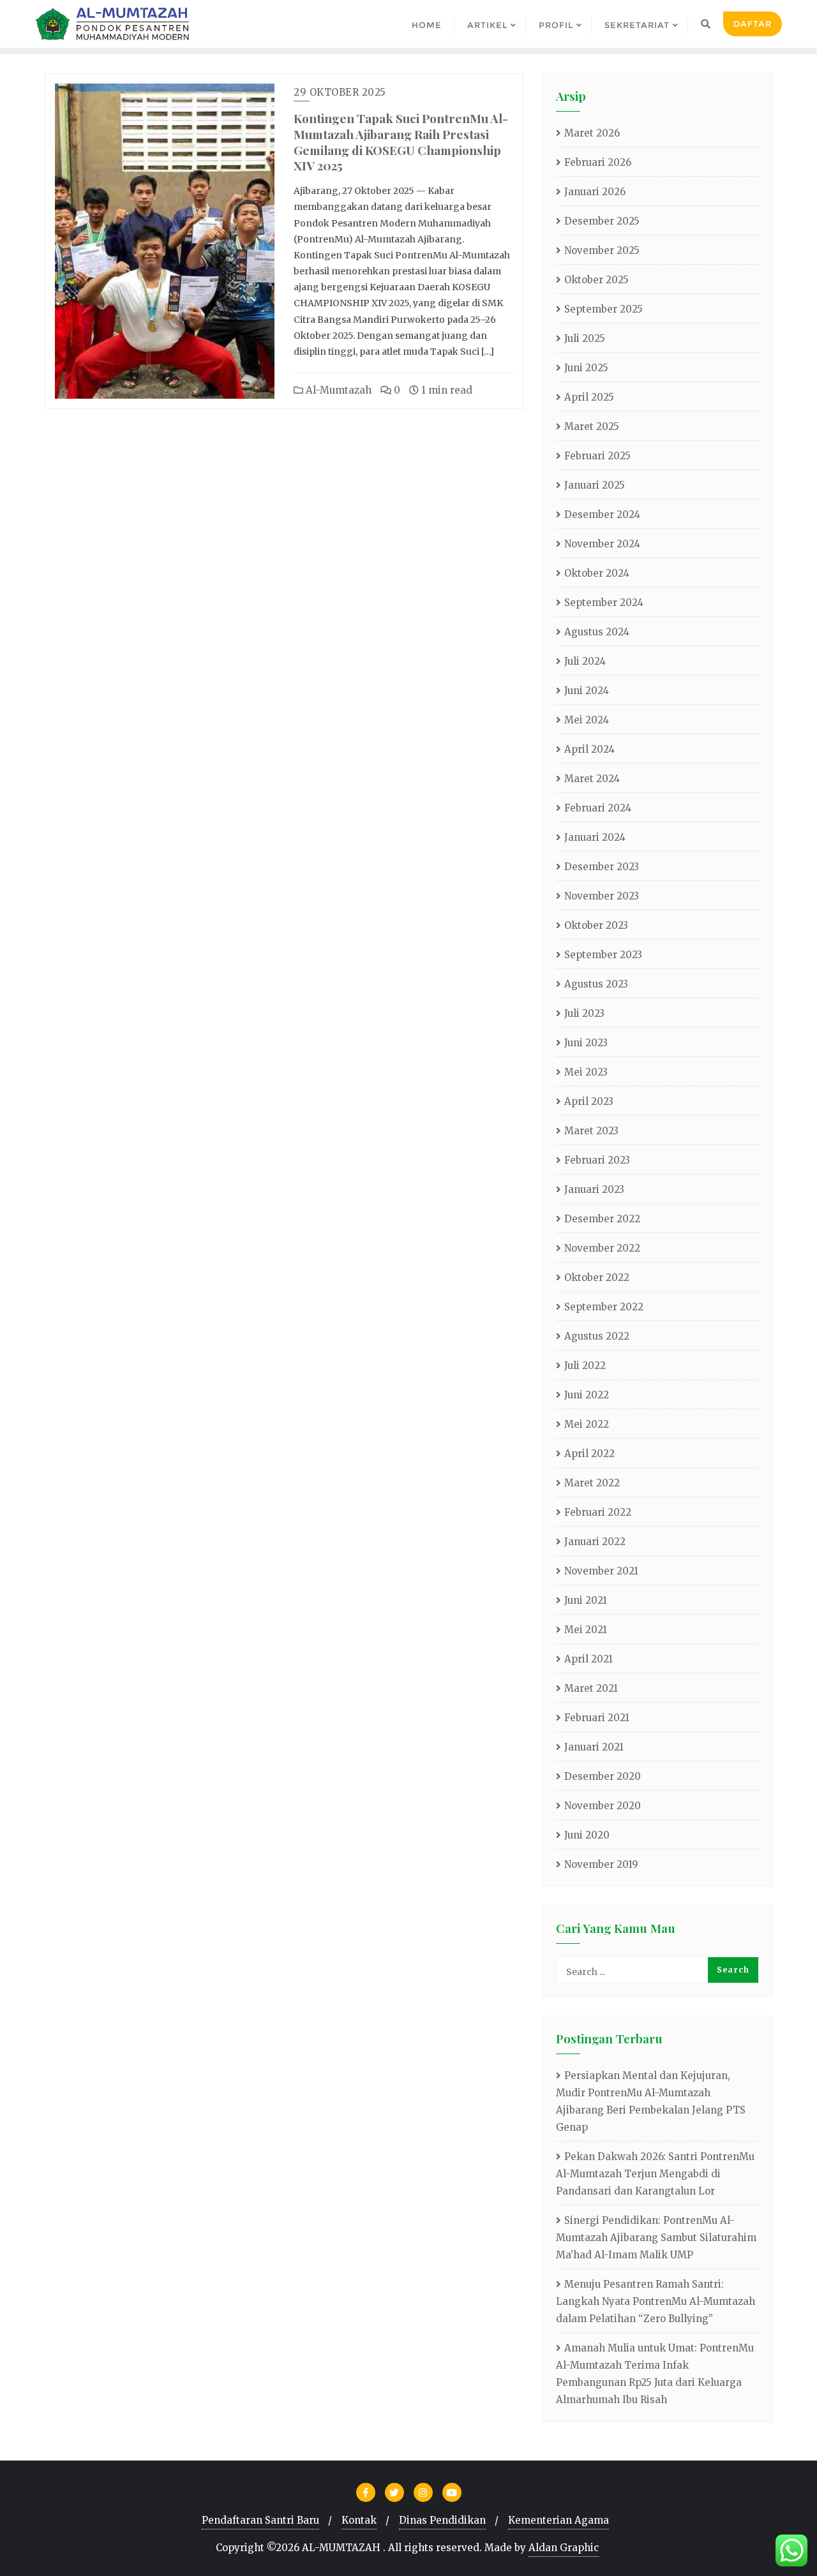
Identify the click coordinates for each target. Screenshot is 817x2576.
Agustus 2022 (597, 1336)
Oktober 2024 (597, 573)
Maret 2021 (591, 1688)
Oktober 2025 (596, 280)
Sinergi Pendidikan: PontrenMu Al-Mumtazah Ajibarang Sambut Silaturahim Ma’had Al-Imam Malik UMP (656, 2238)
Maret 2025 (592, 426)
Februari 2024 (598, 808)
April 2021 (588, 1659)
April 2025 (589, 397)
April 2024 (589, 749)
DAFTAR (753, 24)
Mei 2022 (587, 1424)
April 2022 (589, 1454)
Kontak (359, 2520)
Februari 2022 (598, 1512)
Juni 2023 (586, 1043)
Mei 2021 (586, 1630)
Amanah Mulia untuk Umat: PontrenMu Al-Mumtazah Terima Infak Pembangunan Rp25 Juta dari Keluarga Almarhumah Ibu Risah (655, 2374)
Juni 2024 (587, 691)
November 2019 (601, 1864)
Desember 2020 (603, 1776)
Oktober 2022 (597, 1277)
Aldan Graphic (564, 2548)
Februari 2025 (597, 456)
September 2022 (604, 1307)
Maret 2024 (592, 779)
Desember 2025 (602, 221)
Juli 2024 (585, 661)
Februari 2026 (598, 162)
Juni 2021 (586, 1600)
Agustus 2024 (597, 632)
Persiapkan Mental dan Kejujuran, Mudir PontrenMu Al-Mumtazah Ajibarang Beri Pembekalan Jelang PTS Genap (651, 2101)
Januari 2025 (595, 485)
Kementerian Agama (558, 2520)
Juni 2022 (587, 1395)
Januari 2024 (595, 837)
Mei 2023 (586, 1072)
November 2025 (602, 250)
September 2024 (604, 603)
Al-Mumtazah (337, 390)
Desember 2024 (602, 514)
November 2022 (602, 1248)
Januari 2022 (595, 1542)
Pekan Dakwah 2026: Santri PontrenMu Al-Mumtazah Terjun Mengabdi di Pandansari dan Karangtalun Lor (655, 2174)
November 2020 (603, 1806)
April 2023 (589, 1101)
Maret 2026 (592, 133)
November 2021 (601, 1571)
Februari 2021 (597, 1718)
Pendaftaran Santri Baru (260, 2520)
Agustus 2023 (596, 984)
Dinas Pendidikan (442, 2520)
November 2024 (602, 544)
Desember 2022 (602, 1219)
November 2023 (602, 896)
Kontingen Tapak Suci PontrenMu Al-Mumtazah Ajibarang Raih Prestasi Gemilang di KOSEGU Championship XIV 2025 (401, 142)
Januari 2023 (594, 1189)
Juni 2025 (586, 368)
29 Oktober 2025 (340, 92)
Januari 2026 (595, 192)
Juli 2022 (585, 1366)
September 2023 (603, 955)
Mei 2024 (587, 720)
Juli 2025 (585, 338)
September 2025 (603, 309)
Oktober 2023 (596, 925)
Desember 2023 (602, 867)
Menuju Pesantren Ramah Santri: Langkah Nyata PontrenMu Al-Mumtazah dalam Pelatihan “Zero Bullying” (656, 2301)
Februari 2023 (597, 1160)
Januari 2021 (594, 1747)
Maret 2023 (591, 1131)
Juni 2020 (587, 1835)
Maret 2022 (592, 1483)
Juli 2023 (584, 1013)
